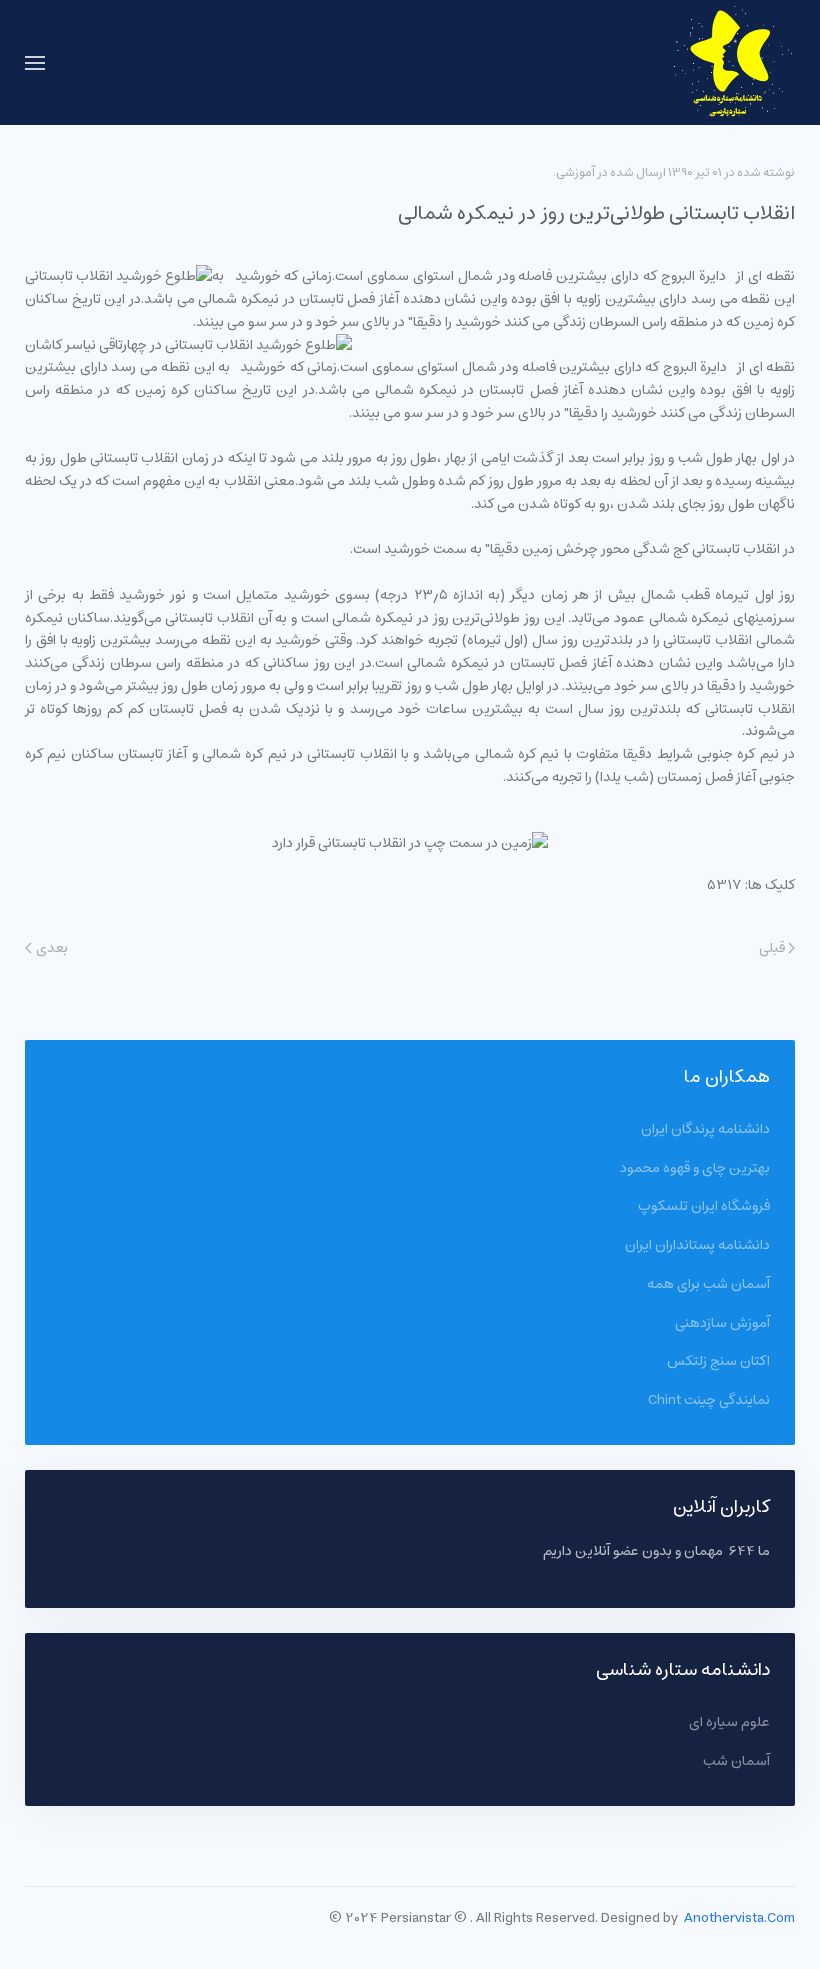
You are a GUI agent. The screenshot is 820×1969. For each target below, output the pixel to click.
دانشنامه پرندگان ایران (705, 1129)
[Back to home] (732, 62)
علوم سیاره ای (729, 1722)
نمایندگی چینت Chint (709, 1400)
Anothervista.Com (739, 1918)
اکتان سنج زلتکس (718, 1361)
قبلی (772, 948)
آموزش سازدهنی (722, 1323)
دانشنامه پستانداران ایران (697, 1245)
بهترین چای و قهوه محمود (695, 1168)
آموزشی (575, 172)
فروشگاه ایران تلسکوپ (704, 1206)
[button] (35, 63)
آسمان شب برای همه (708, 1284)
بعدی (52, 948)
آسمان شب (736, 1761)
